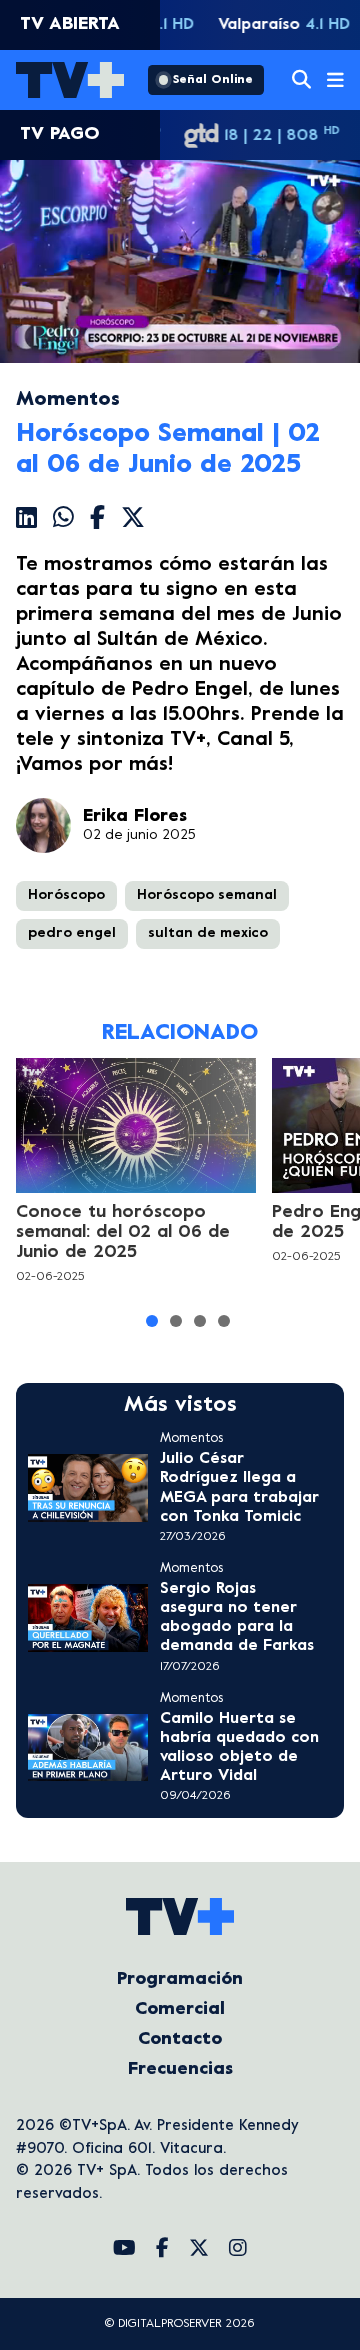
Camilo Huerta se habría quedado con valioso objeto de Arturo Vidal (239, 1748)
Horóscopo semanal (207, 895)
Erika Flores (135, 816)
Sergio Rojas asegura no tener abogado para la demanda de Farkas (237, 1618)
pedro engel (72, 933)
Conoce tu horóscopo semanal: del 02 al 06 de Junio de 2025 (123, 1232)
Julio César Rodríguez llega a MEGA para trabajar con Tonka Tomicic (239, 1488)
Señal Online (213, 80)
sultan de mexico (208, 933)
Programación (180, 1979)
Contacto (180, 2039)
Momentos (68, 400)
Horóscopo (66, 895)
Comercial (180, 2009)
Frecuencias (180, 2069)
